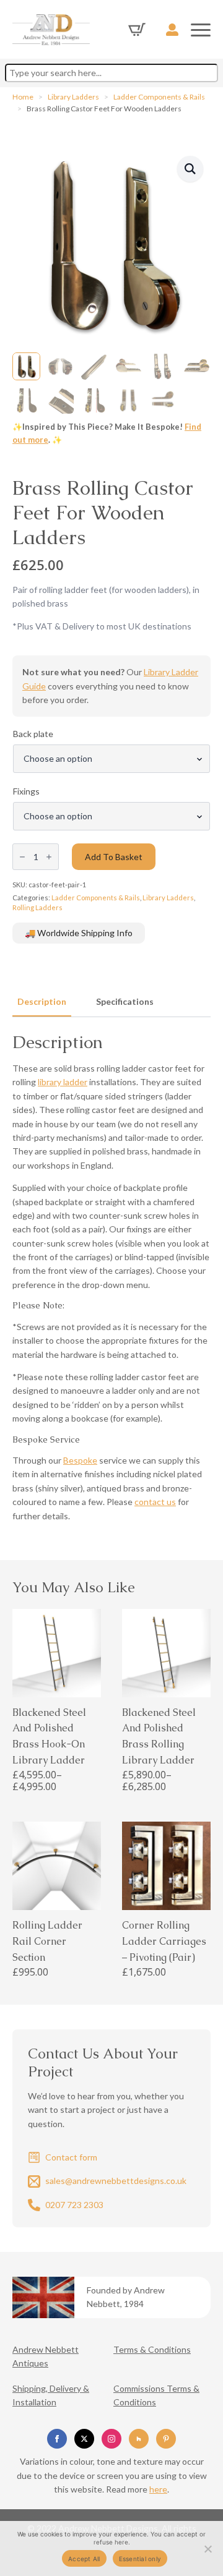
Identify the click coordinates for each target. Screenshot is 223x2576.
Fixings (26, 791)
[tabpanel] (111, 1277)
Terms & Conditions (152, 2349)
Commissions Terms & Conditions (156, 2395)
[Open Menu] (201, 30)
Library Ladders (73, 97)
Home (23, 97)
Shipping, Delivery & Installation (51, 2395)
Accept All (84, 2559)
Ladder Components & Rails (159, 97)
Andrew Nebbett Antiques (46, 2356)
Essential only (140, 2559)
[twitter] (84, 2439)
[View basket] (137, 30)
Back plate (33, 734)
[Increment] (49, 857)
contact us (155, 1502)
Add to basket (114, 857)
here (158, 2489)
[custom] (139, 2439)
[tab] (42, 1002)
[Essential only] (208, 2549)
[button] (190, 169)
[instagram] (111, 2439)
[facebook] (57, 2439)
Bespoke (80, 1460)
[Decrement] (22, 857)
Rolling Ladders (37, 907)
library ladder (63, 1082)
